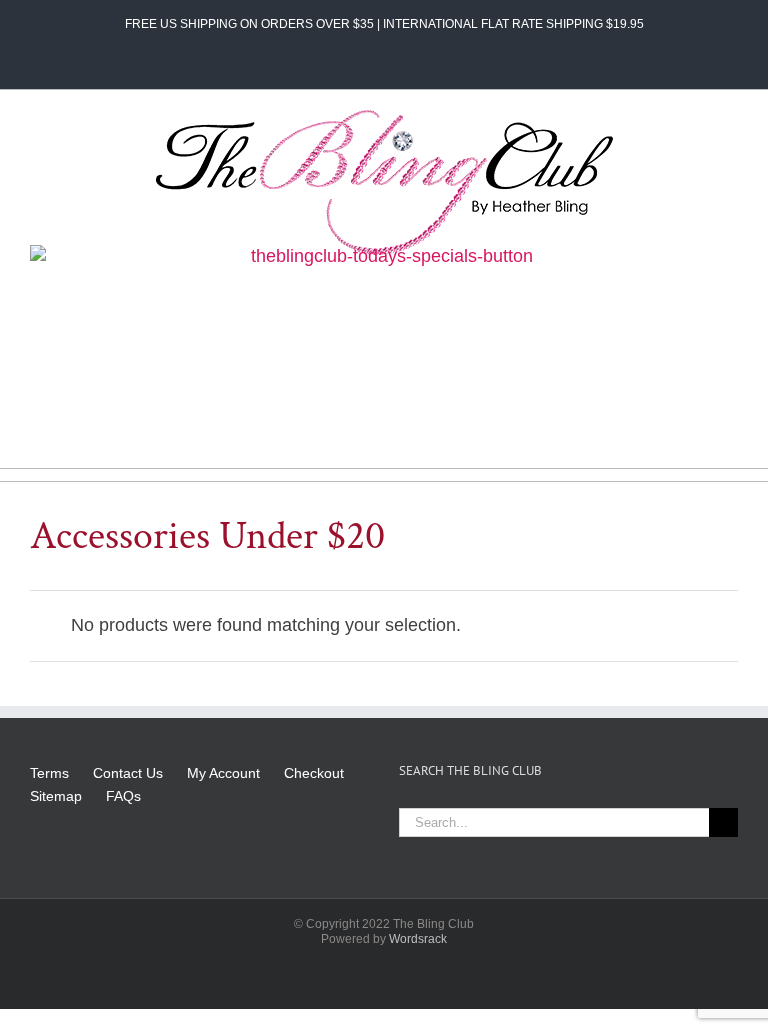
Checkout (314, 773)
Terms (49, 773)
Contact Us (128, 773)
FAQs (123, 796)
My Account (223, 773)
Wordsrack (418, 939)
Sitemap (56, 796)
